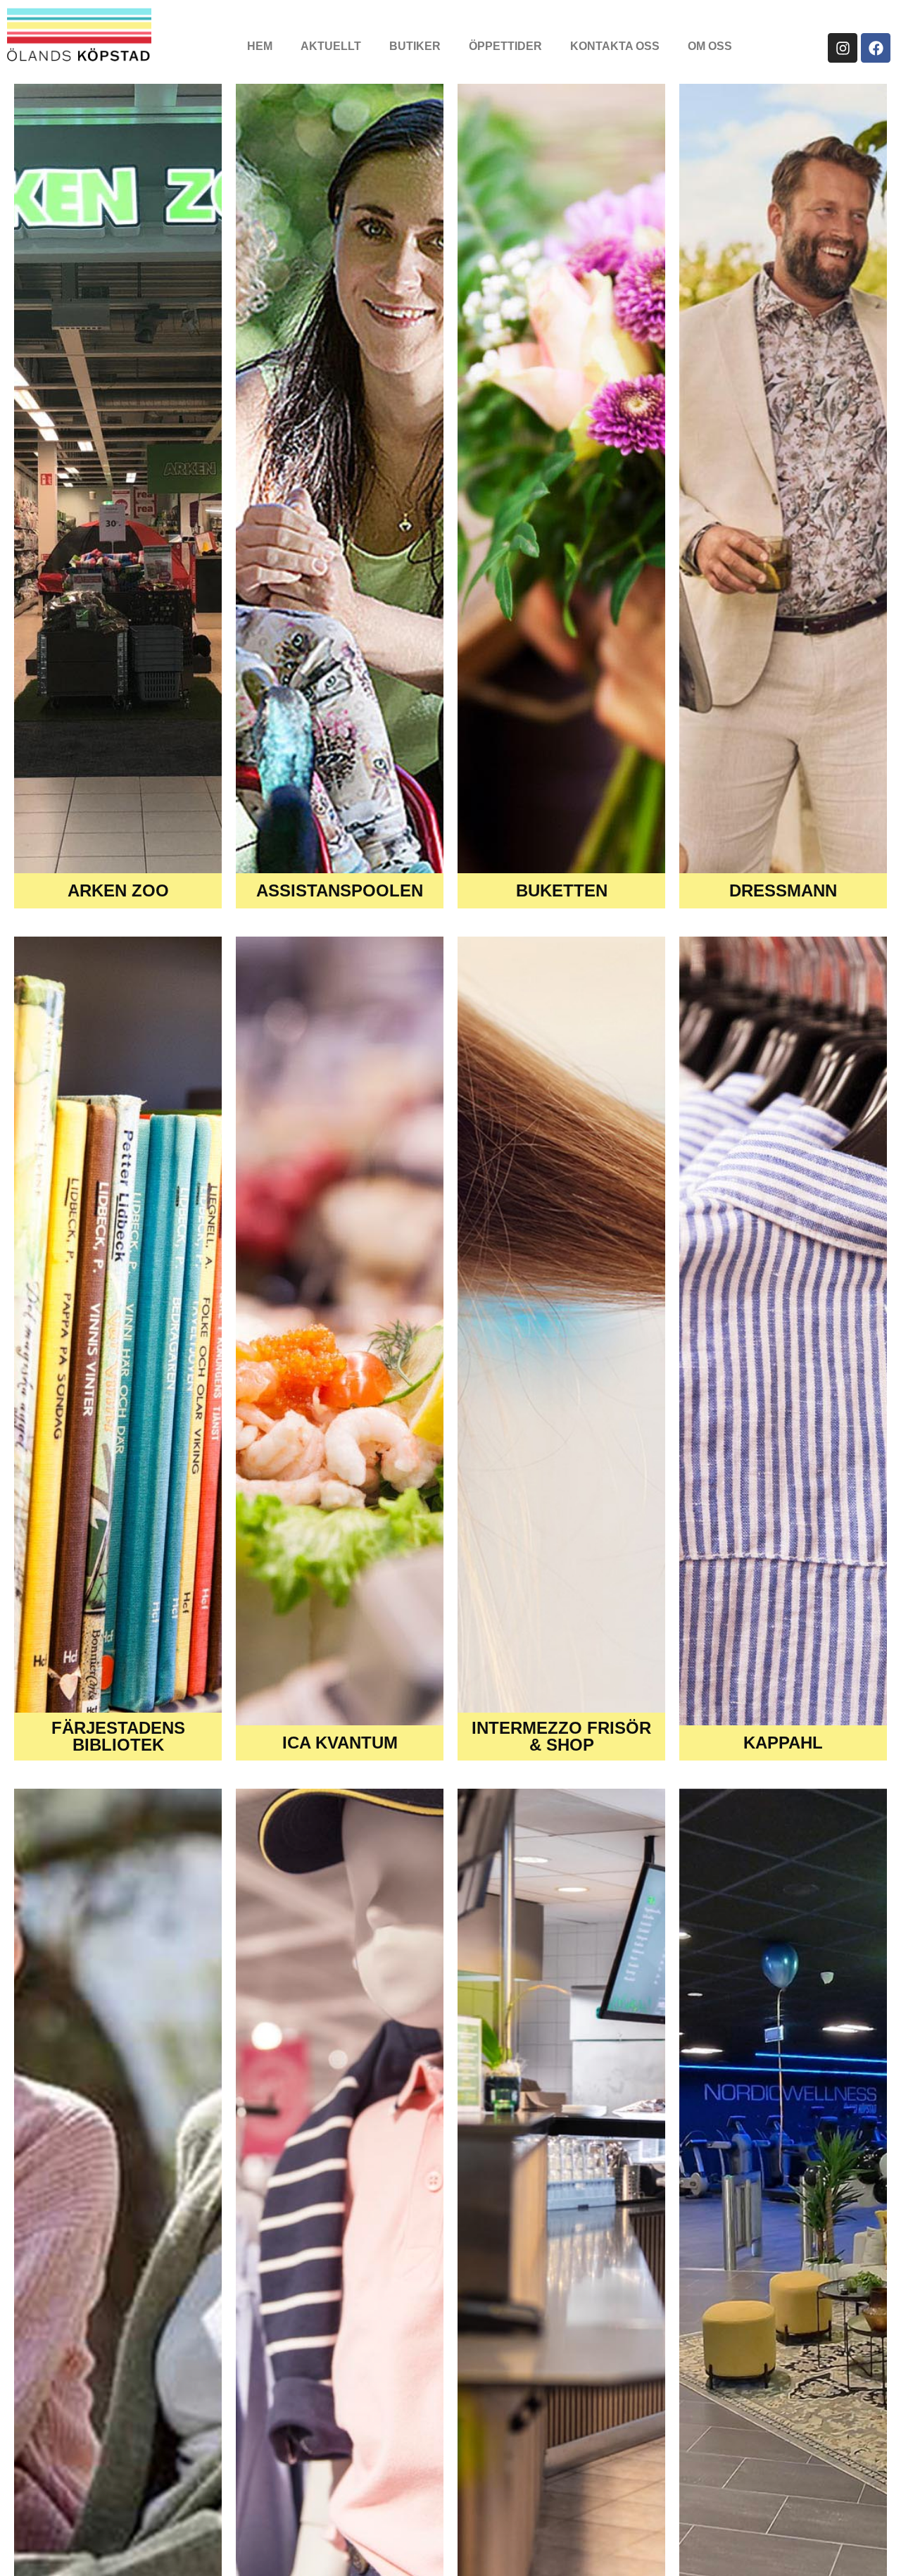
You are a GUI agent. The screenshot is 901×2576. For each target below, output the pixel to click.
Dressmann (783, 890)
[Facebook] (876, 48)
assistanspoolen (340, 890)
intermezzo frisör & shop (561, 1736)
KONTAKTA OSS (615, 46)
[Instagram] (843, 48)
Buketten (562, 890)
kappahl (783, 1743)
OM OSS (710, 46)
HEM (260, 46)
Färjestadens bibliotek (118, 1736)
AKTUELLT (331, 46)
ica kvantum (340, 1743)
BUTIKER (415, 46)
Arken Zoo (118, 890)
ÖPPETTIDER (505, 46)
